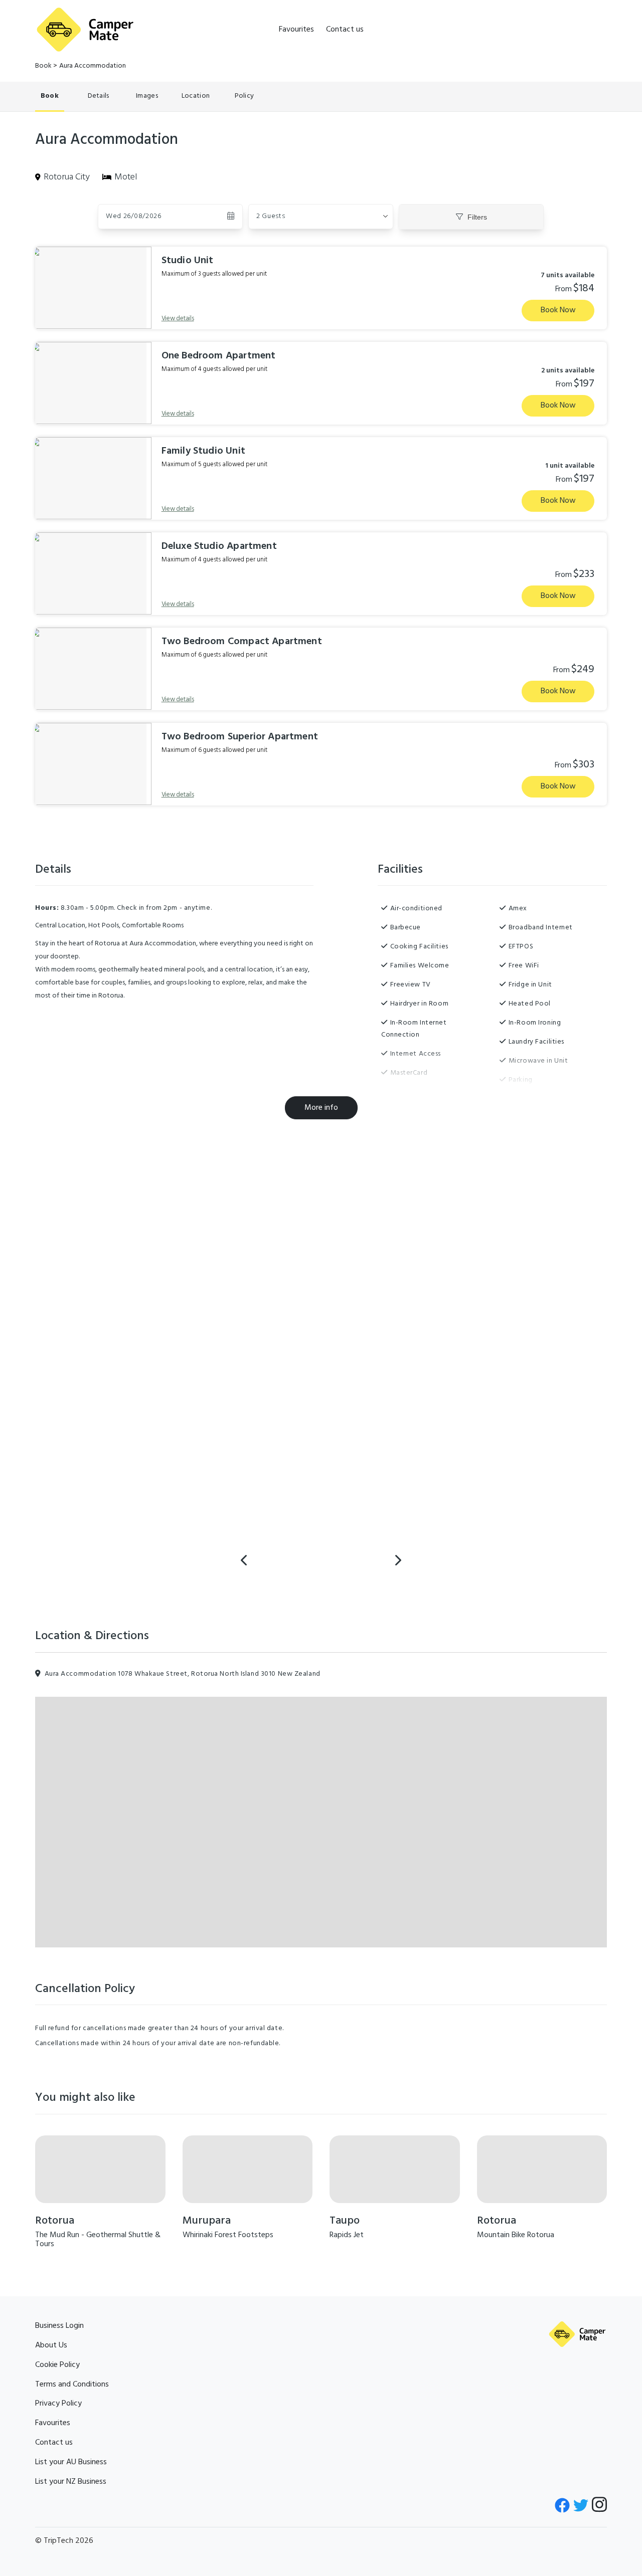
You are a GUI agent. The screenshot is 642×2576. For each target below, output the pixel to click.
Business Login (59, 2326)
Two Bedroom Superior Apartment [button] (240, 737)
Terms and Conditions (72, 2385)
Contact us (345, 30)
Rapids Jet (347, 2235)
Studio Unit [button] (188, 261)
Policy (245, 96)
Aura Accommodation (93, 66)
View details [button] (178, 319)
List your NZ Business (71, 2482)
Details (99, 96)
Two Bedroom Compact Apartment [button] (242, 642)
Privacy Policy (58, 2404)
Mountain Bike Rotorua (516, 2235)
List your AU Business (71, 2462)
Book (43, 66)
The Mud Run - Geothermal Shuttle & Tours (98, 2240)
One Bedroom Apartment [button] (219, 356)
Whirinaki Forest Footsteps (228, 2235)
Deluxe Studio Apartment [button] (219, 546)
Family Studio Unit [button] (203, 451)
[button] (321, 217)
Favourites (296, 30)
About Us (51, 2345)
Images (147, 96)
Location (196, 96)
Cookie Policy (57, 2365)
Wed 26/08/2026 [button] (134, 216)
